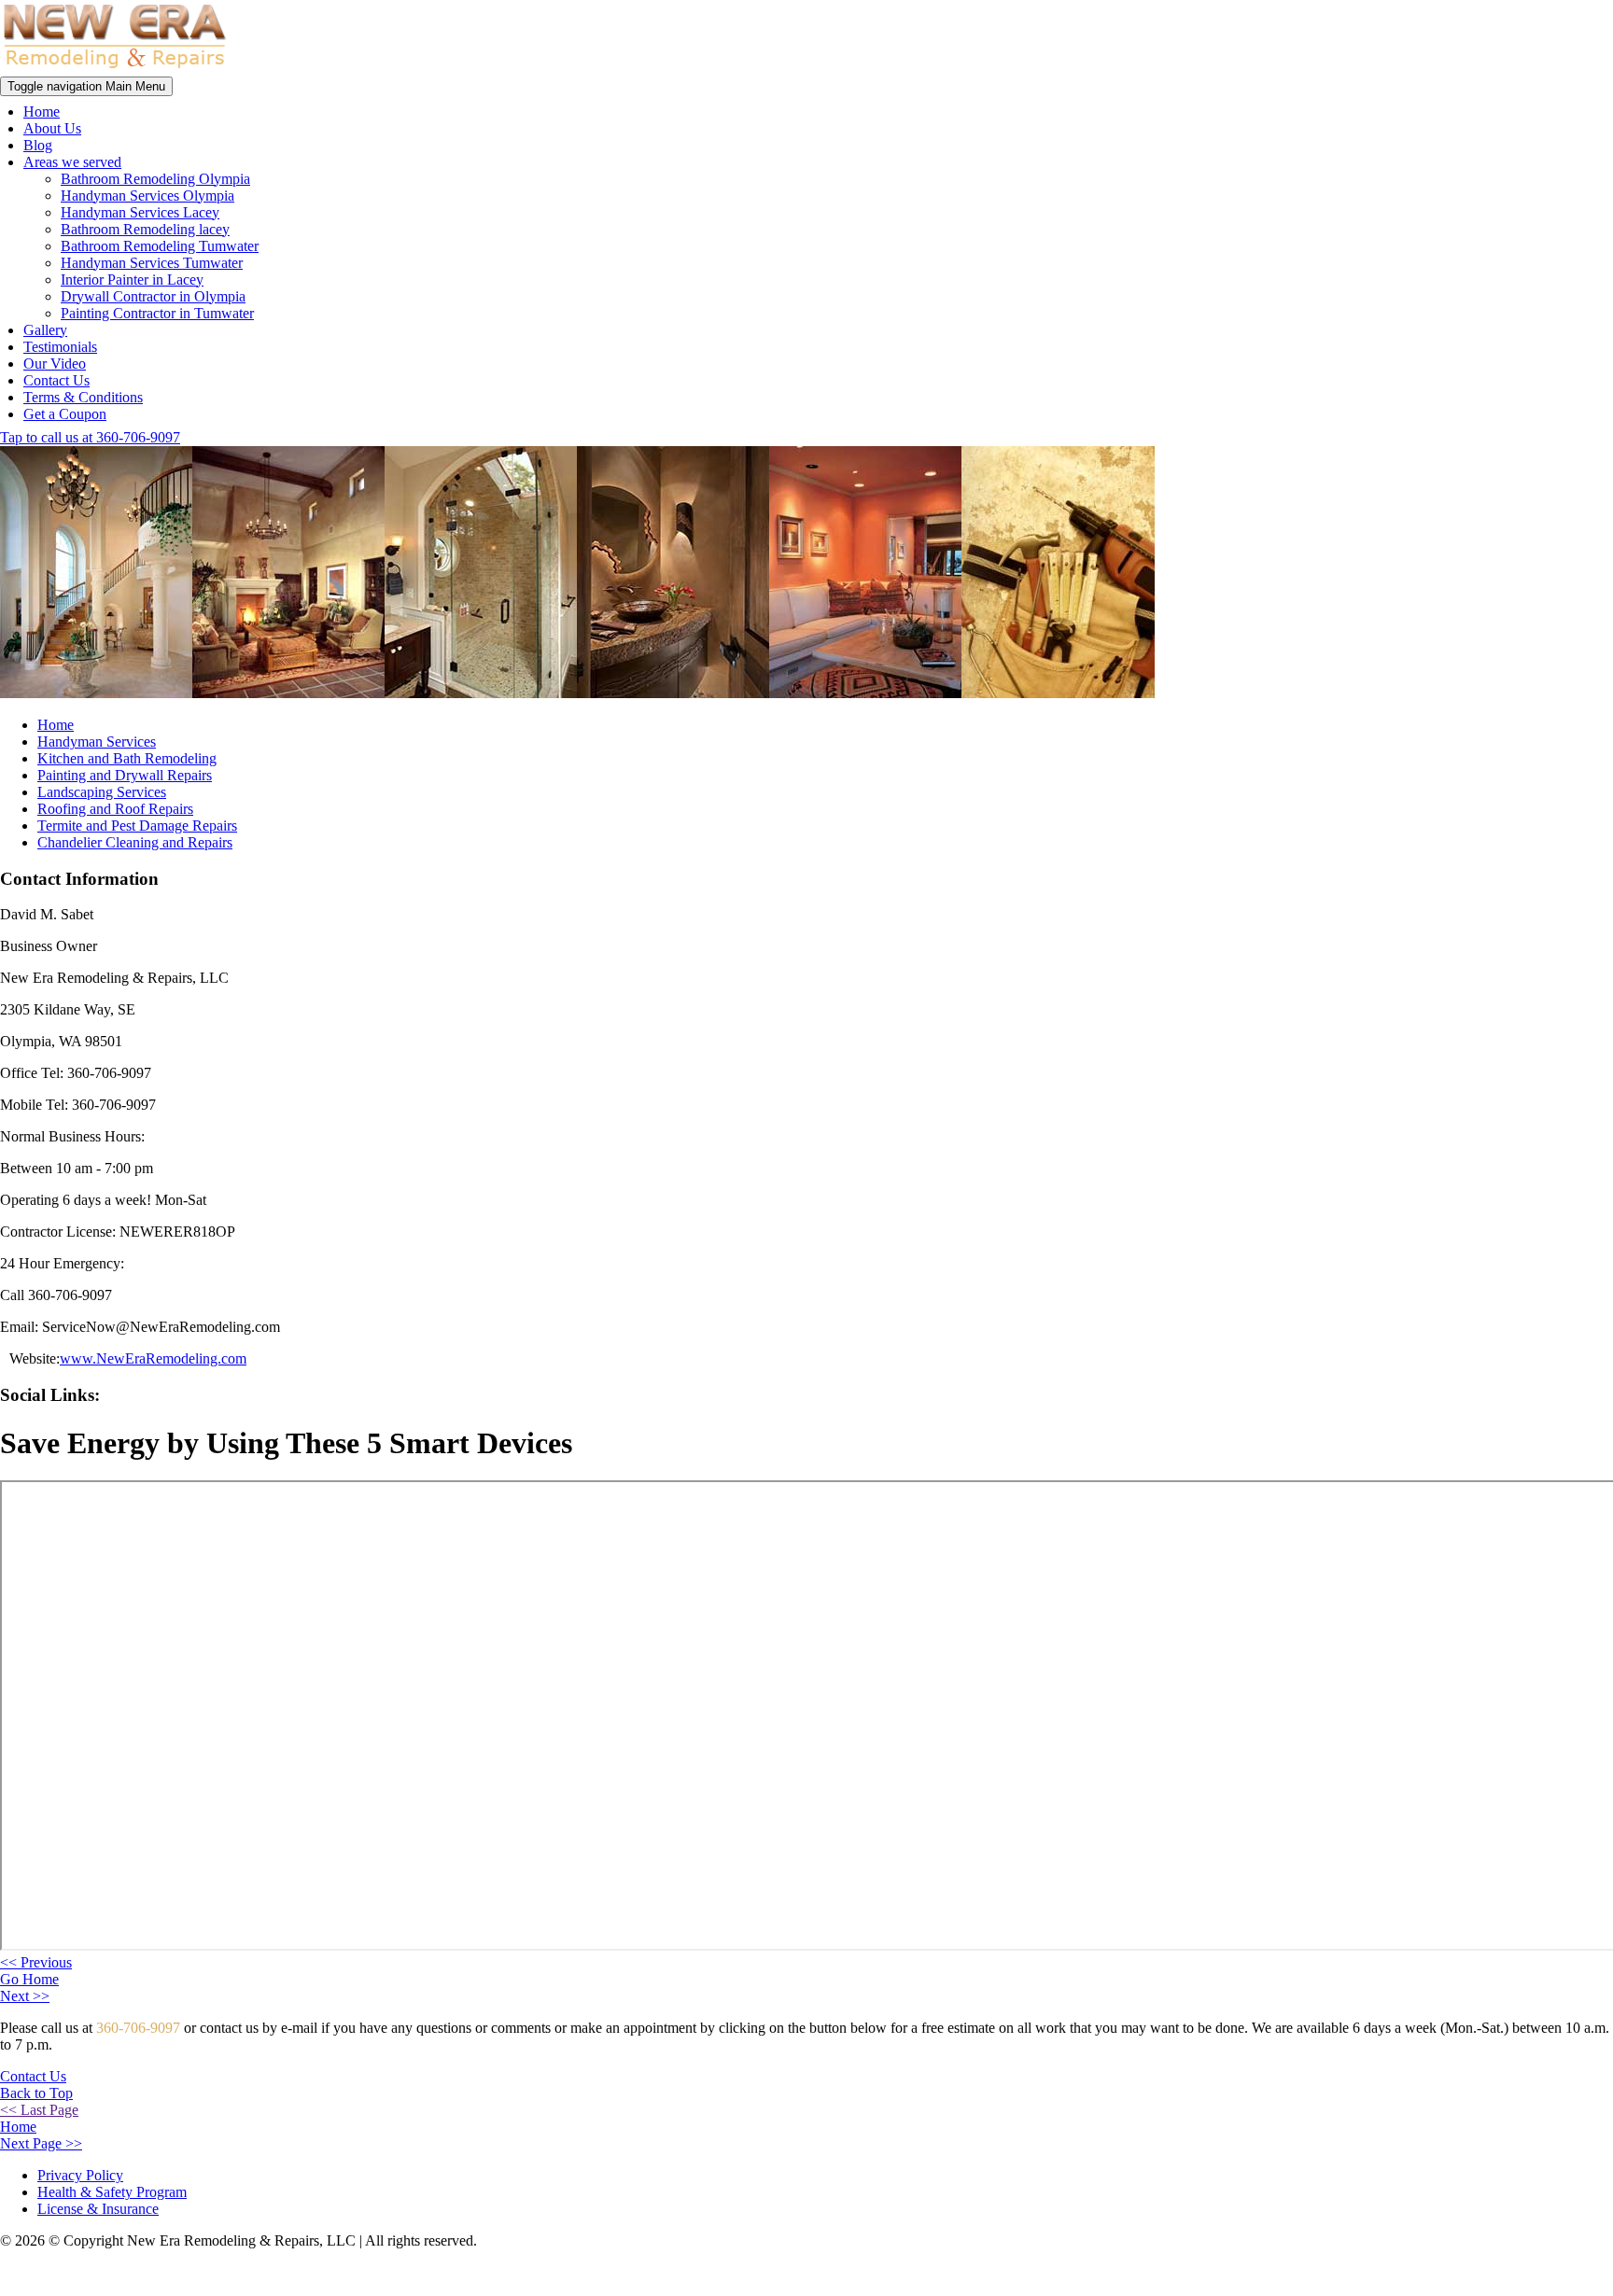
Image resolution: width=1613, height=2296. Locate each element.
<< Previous (36, 1962)
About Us (52, 128)
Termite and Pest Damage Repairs (137, 826)
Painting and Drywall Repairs (125, 775)
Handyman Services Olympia (147, 196)
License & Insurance (98, 2209)
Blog (38, 145)
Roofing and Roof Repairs (115, 809)
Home (42, 112)
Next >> (25, 1996)
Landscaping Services (102, 792)
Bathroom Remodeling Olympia (155, 179)
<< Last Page (39, 2110)
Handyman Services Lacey (140, 212)
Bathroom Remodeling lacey (145, 229)
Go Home (29, 1979)
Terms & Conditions (83, 397)
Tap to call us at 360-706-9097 (90, 437)
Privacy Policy (80, 2175)
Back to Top (36, 2093)
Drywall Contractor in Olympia (153, 296)
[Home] (115, 68)
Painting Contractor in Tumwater (157, 313)
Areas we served (72, 162)
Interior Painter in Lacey (132, 280)
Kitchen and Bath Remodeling (127, 758)
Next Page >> (41, 2143)
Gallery (45, 330)
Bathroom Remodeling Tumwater (160, 246)
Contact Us (56, 380)
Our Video (55, 364)
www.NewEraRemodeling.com (153, 1358)
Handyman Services (97, 742)
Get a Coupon (65, 414)
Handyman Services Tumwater (152, 263)
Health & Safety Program (112, 2192)
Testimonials (60, 347)
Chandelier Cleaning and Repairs (135, 842)
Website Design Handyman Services (1533, 2274)
